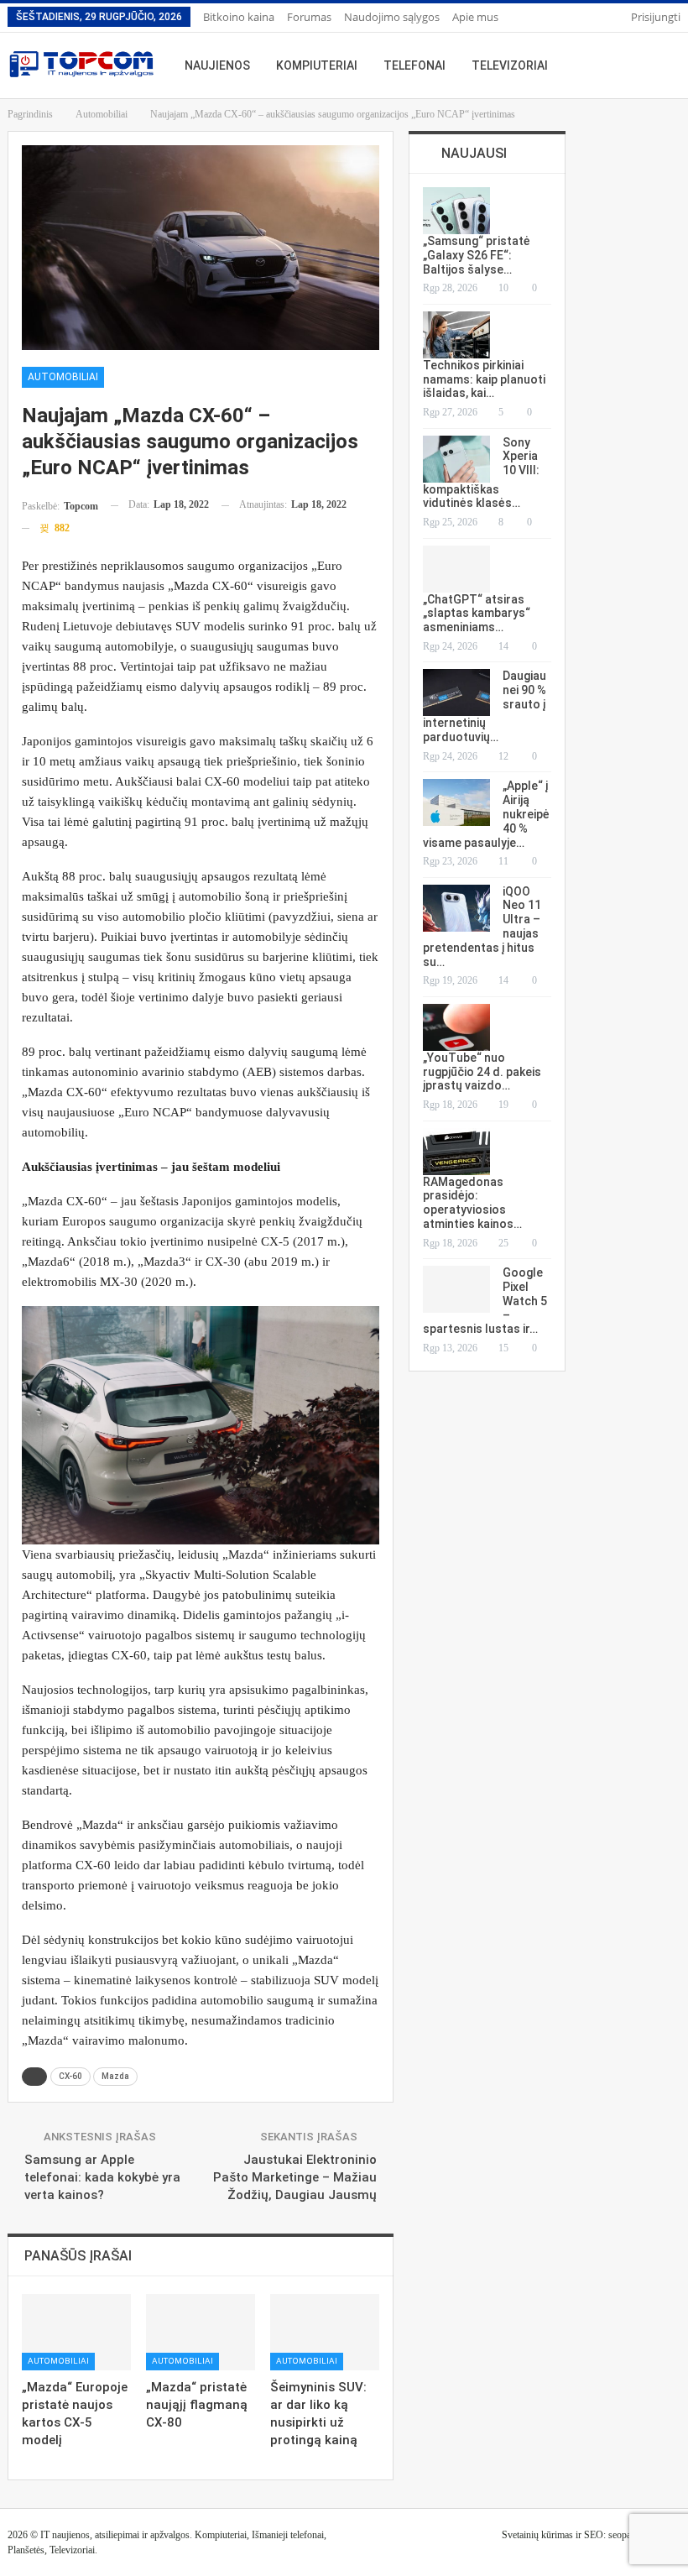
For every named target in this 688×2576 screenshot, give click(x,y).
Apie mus (475, 17)
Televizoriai (510, 65)
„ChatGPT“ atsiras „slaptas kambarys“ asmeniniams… (477, 614)
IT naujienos (65, 2535)
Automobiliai (63, 377)
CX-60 (70, 2076)
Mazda (115, 2076)
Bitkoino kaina (239, 17)
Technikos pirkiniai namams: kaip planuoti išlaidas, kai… (484, 379)
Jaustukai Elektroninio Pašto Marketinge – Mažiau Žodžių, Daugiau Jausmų (295, 2177)
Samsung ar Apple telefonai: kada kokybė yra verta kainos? (102, 2177)
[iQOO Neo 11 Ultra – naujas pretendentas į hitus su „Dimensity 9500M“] (456, 908)
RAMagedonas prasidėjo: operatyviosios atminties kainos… (472, 1203)
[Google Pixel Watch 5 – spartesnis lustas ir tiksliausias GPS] (456, 1289)
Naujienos (217, 65)
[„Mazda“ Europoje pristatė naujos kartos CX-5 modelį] (76, 2332)
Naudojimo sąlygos (392, 17)
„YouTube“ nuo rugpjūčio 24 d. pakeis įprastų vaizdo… (482, 1072)
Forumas (309, 17)
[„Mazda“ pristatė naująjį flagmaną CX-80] (201, 2332)
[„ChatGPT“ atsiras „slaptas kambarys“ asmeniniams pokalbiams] (456, 569)
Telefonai (414, 65)
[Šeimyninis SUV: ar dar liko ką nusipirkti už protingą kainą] (325, 2332)
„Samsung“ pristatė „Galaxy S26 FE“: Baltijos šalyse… (477, 255)
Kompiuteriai (317, 65)
